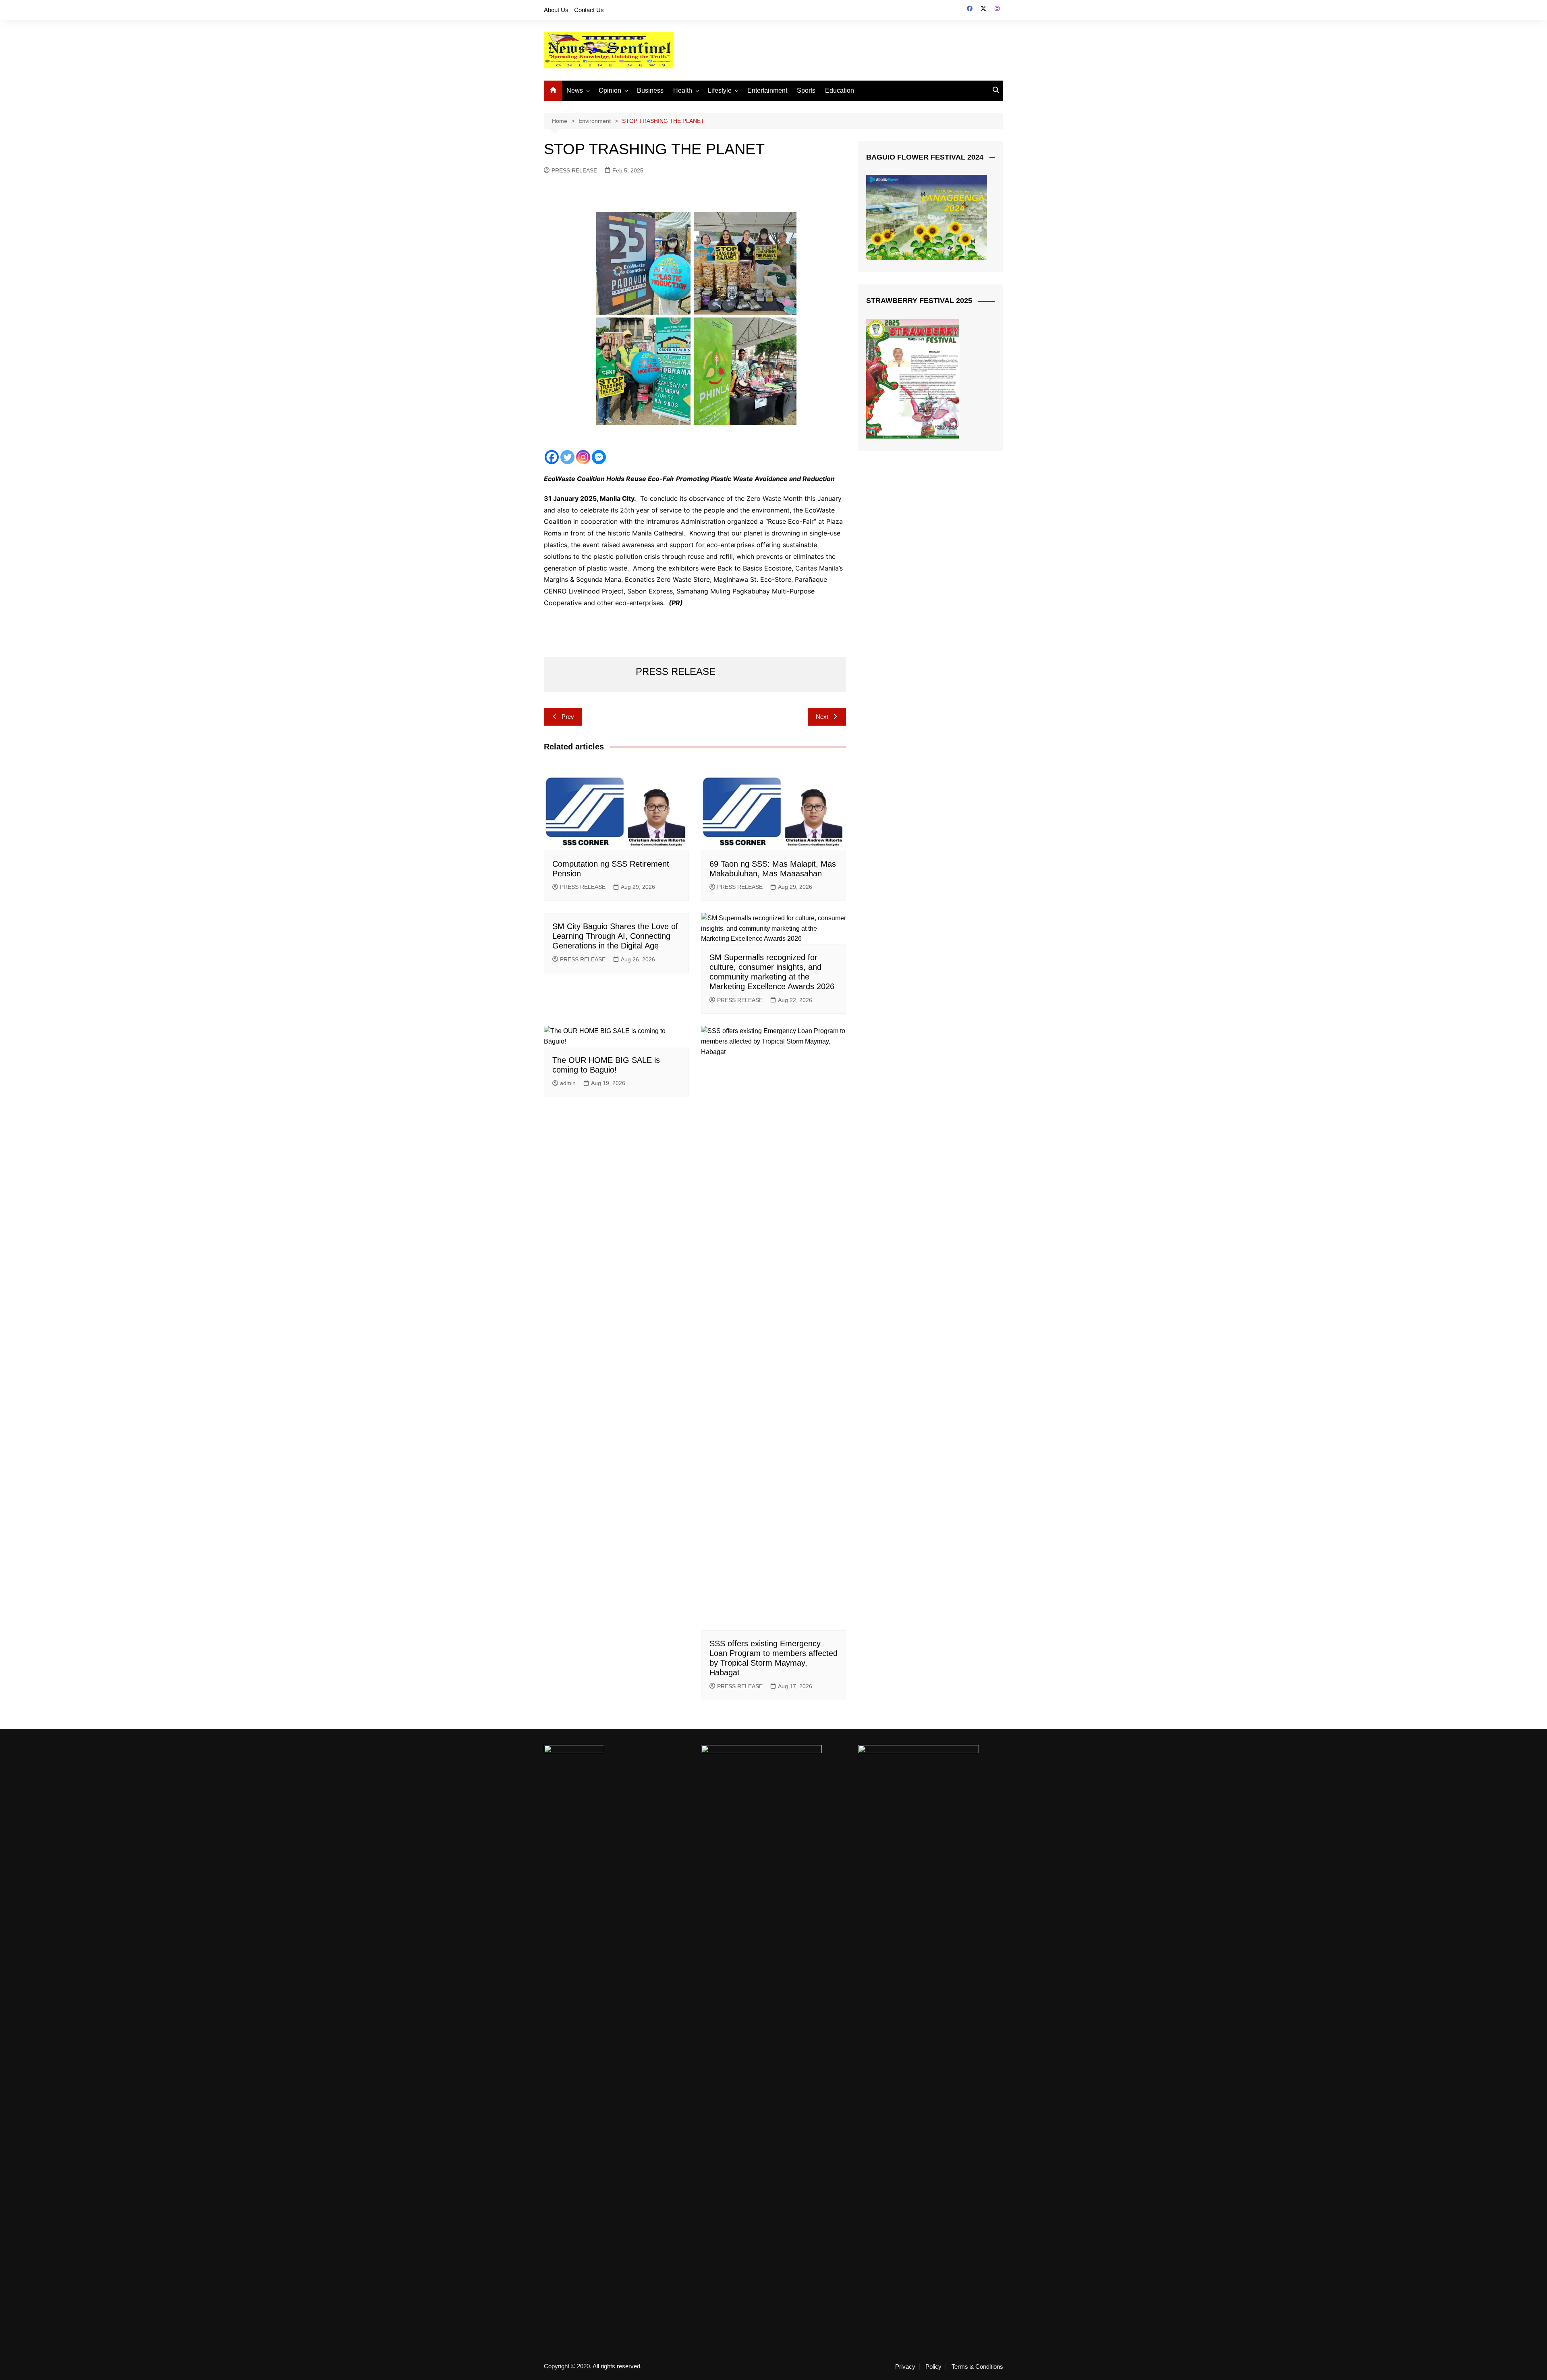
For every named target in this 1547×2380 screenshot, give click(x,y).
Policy (933, 2367)
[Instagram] (583, 457)
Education (840, 90)
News (575, 90)
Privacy (905, 2367)
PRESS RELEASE (574, 170)
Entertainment (767, 90)
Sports (806, 90)
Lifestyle (720, 90)
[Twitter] (567, 457)
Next (822, 717)
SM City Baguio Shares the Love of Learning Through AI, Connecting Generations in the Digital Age (615, 936)
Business (650, 90)
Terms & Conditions (977, 2367)
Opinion (610, 90)
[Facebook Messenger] (599, 457)
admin (568, 1083)
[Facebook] (552, 457)
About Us (556, 10)
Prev (568, 717)
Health (683, 90)
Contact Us (589, 10)
